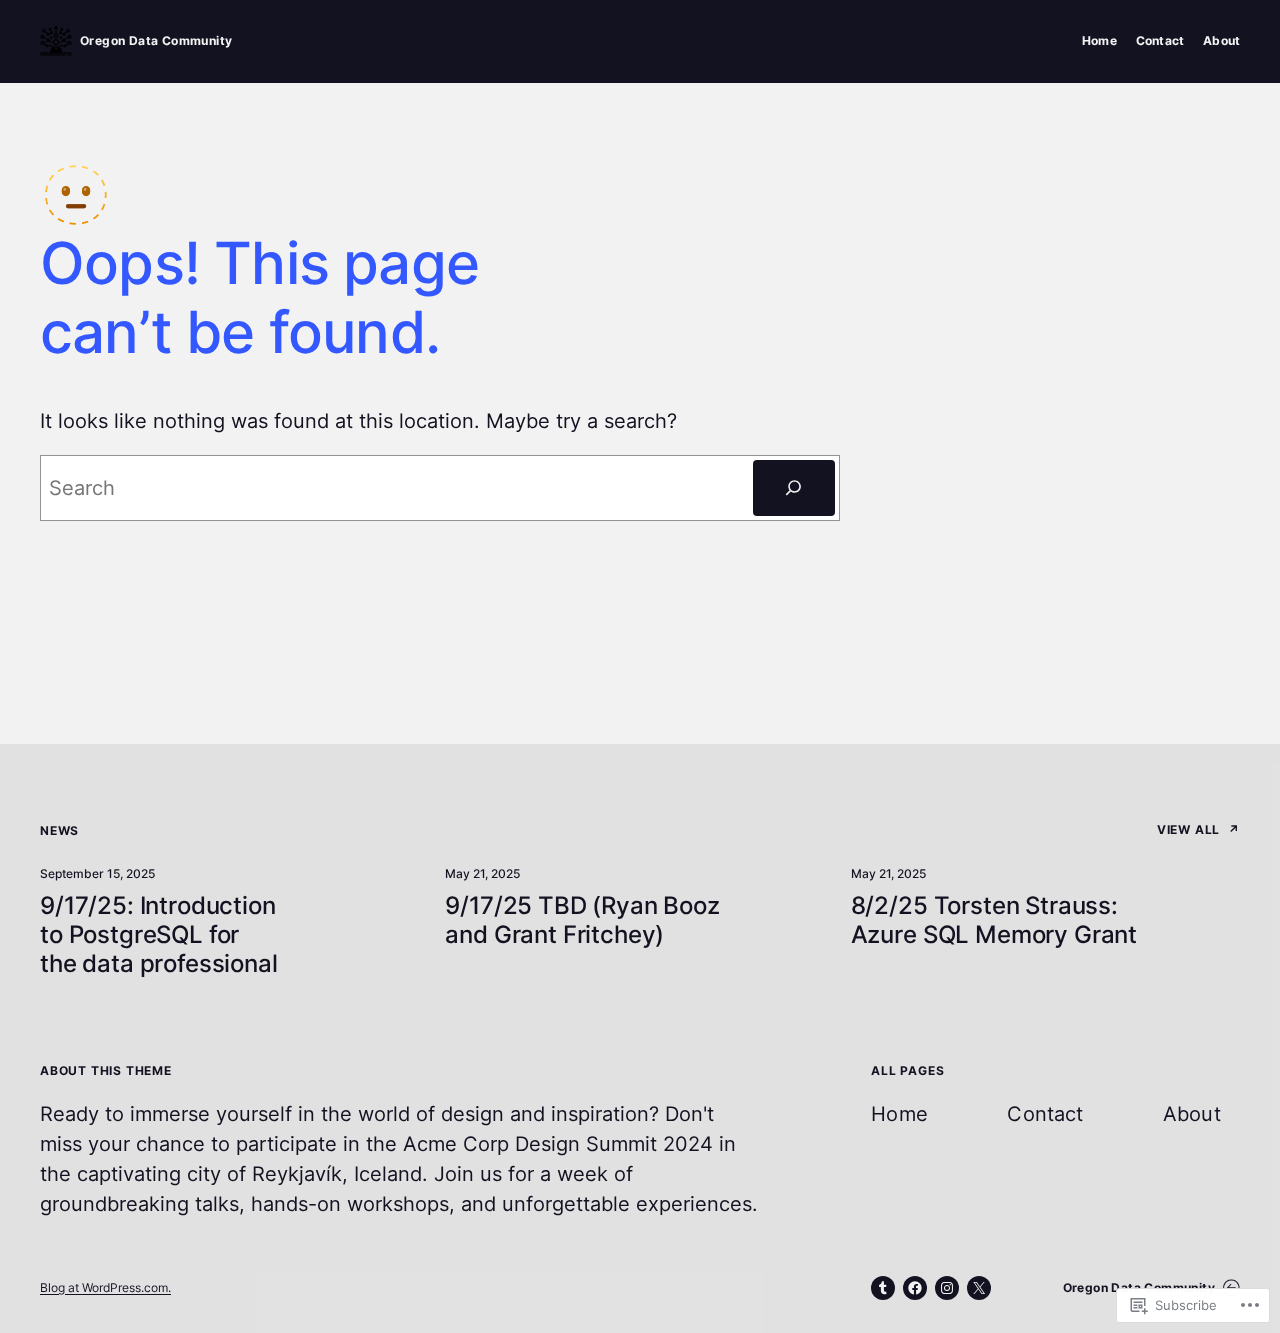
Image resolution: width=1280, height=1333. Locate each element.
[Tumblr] (883, 1288)
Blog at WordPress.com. (105, 1287)
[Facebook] (915, 1288)
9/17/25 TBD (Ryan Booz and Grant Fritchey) (582, 920)
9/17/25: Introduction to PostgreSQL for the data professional (159, 935)
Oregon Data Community (156, 40)
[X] (979, 1288)
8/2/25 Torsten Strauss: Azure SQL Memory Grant (994, 920)
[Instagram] (947, 1288)
